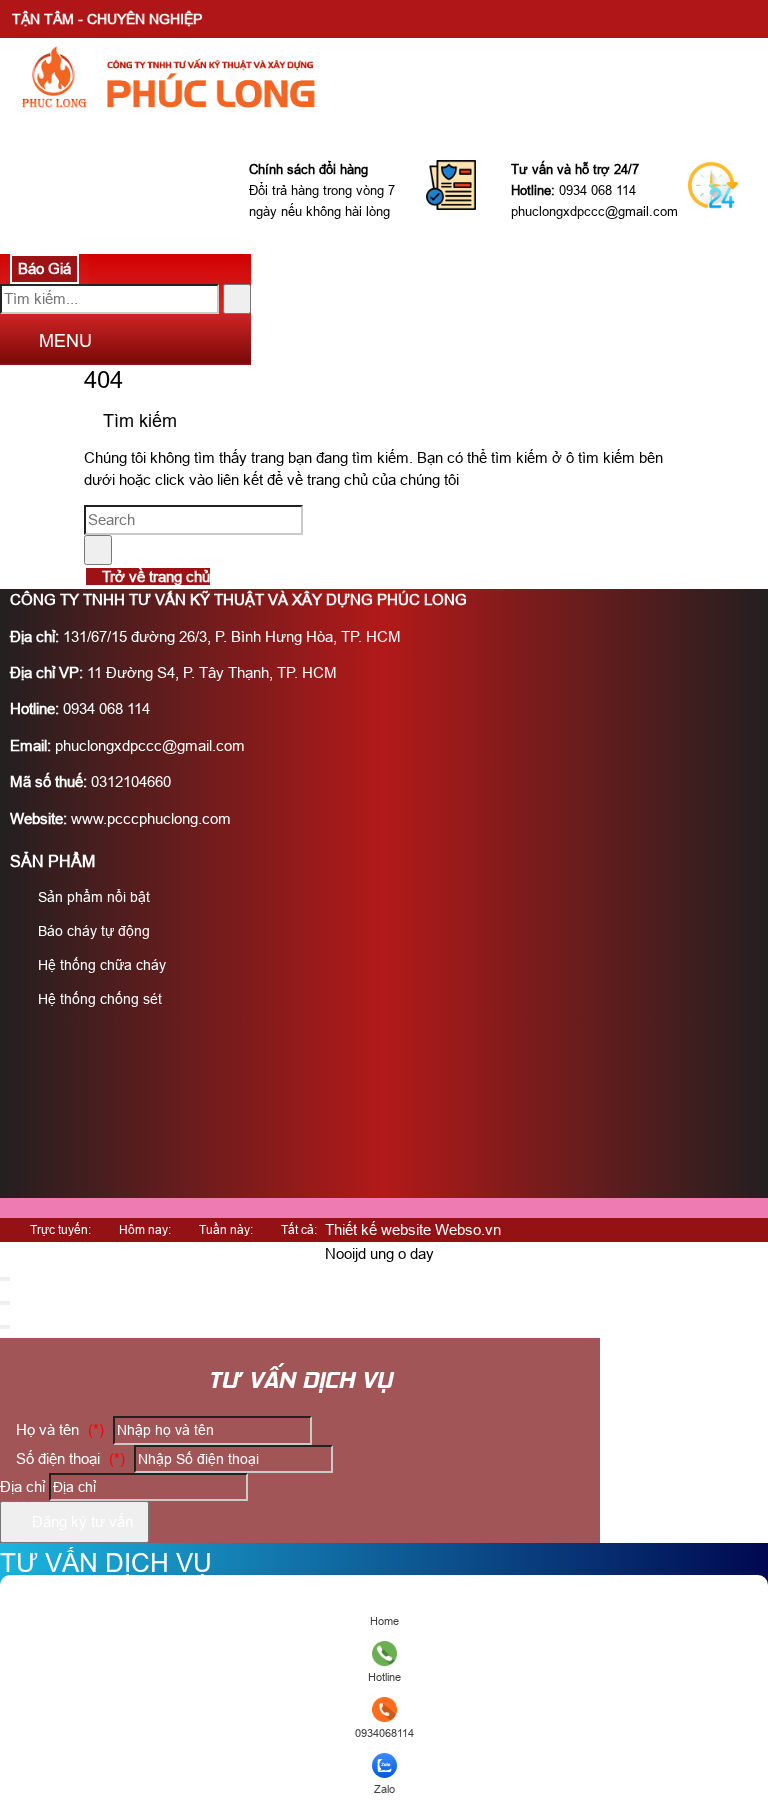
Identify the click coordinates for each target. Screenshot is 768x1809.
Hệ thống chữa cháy (100, 965)
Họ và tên (58, 1429)
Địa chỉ (22, 1486)
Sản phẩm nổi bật (92, 897)
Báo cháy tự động (92, 931)
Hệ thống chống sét (98, 999)
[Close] (5, 1279)
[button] (16, 342)
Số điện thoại (68, 1458)
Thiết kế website (378, 1229)
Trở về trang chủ (154, 576)
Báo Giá (44, 268)
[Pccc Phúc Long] (279, 122)
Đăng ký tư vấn (80, 1521)
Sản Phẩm (52, 861)
